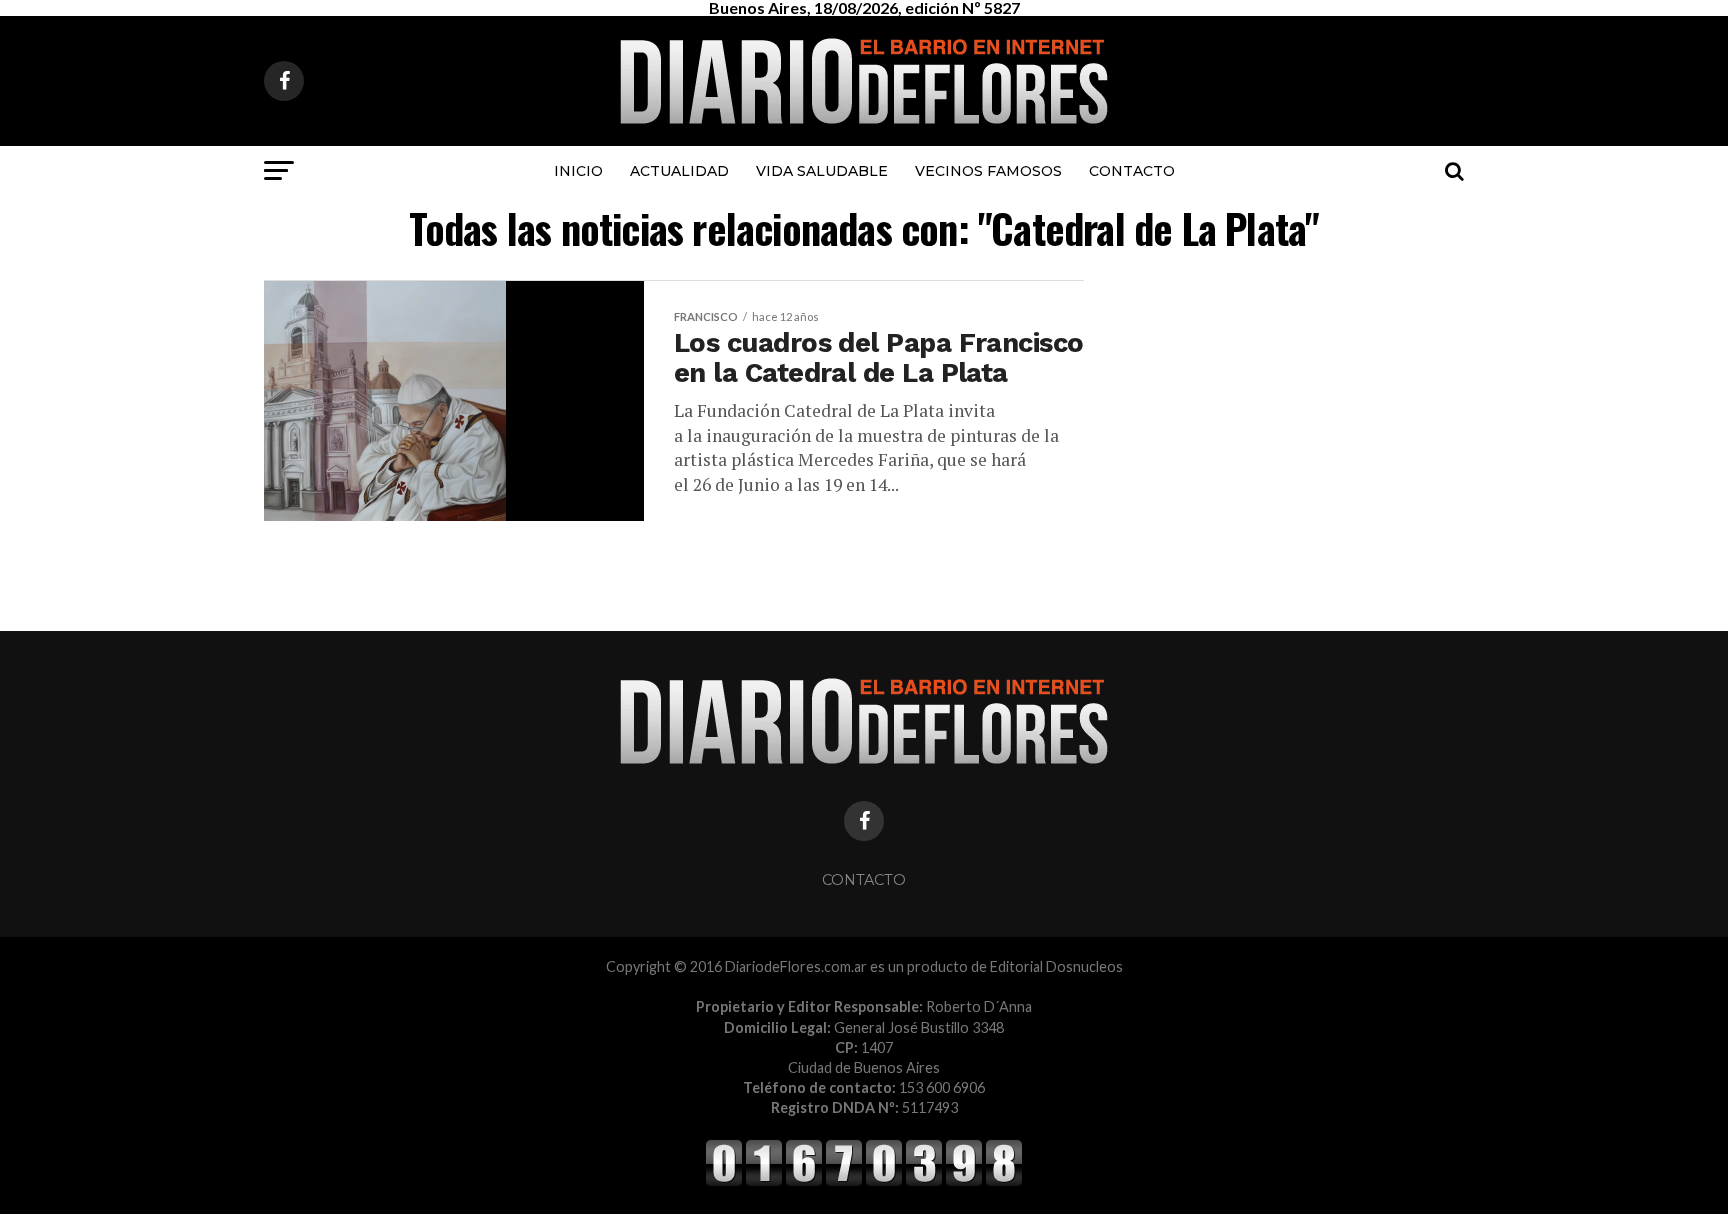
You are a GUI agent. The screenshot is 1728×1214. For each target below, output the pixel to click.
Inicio (578, 171)
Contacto (1132, 171)
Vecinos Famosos (988, 171)
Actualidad (679, 171)
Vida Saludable (822, 171)
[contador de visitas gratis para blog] (864, 1182)
